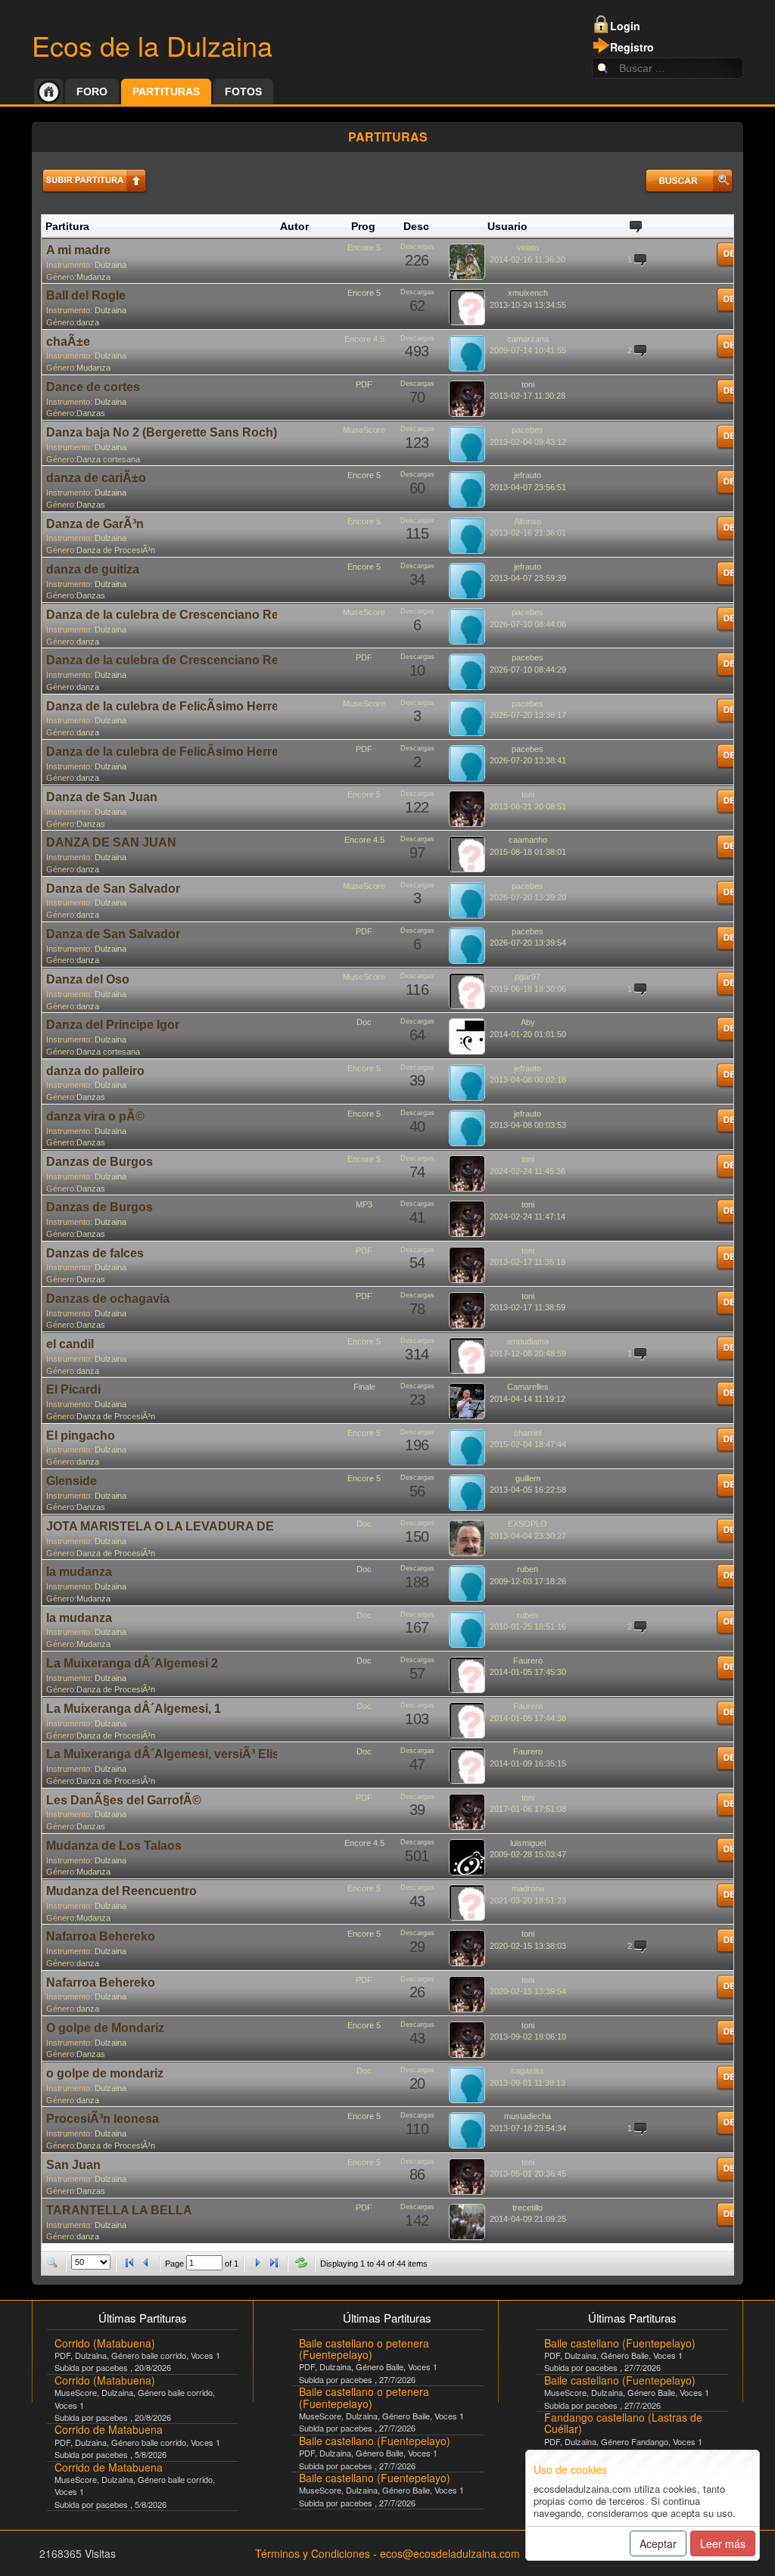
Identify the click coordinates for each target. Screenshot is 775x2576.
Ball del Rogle (86, 295)
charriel (528, 1433)
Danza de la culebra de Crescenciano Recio (171, 615)
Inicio (48, 92)
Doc (364, 1022)
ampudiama (528, 1341)
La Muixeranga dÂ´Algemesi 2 (132, 1663)
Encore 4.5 (364, 339)
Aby (528, 1022)
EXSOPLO (528, 1524)
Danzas (91, 413)
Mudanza (93, 277)
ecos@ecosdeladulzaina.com (450, 2553)
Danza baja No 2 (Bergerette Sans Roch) (162, 432)
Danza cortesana (108, 459)
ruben (528, 1569)
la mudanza (79, 1572)
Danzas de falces (95, 1253)
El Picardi (73, 1389)
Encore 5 (364, 247)
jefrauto (528, 475)
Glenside (72, 1481)
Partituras (166, 92)
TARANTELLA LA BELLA (119, 2210)
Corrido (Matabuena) (105, 2343)
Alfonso (528, 521)
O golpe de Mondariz (105, 2028)
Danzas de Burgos (100, 1162)
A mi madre (78, 250)
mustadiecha (528, 2116)
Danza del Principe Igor (113, 1025)
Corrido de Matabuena (109, 2429)
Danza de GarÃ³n (95, 524)
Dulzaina (110, 265)
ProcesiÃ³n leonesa (103, 2119)
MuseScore (364, 430)
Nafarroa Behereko (101, 1936)
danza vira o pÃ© (95, 1116)
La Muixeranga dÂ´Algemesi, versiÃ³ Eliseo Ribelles (195, 1754)
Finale (364, 1387)
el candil (70, 1344)
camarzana (528, 339)
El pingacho (81, 1436)
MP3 (364, 1204)
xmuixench (528, 293)
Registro (632, 47)
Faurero (528, 1661)
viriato (528, 247)
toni (528, 384)
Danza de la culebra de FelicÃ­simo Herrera (168, 706)
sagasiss (528, 2071)
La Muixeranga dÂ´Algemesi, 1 (134, 1709)
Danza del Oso (88, 979)
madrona (528, 1888)
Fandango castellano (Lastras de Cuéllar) (623, 2423)
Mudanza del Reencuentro (121, 1891)
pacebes (528, 430)
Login (625, 26)
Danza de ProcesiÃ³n (116, 550)
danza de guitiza (93, 569)
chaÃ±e (68, 342)
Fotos (243, 92)
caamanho (528, 840)
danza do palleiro (95, 1071)
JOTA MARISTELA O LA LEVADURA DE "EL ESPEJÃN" (206, 1526)
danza (88, 322)
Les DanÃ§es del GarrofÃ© (124, 1800)
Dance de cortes (93, 387)
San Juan (73, 2165)
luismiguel (528, 1843)
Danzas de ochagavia (108, 1299)
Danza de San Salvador (113, 889)
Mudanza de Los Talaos (114, 1846)
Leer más (723, 2543)
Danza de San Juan (102, 797)
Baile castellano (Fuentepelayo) (375, 2441)
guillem (528, 1478)
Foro (92, 92)
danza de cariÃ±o (96, 478)
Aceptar (658, 2543)
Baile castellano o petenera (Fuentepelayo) (364, 2349)
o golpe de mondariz (105, 2073)
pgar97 (528, 977)
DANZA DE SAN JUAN (111, 842)
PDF (364, 384)
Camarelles (528, 1387)
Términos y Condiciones (313, 2553)
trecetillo (528, 2208)
